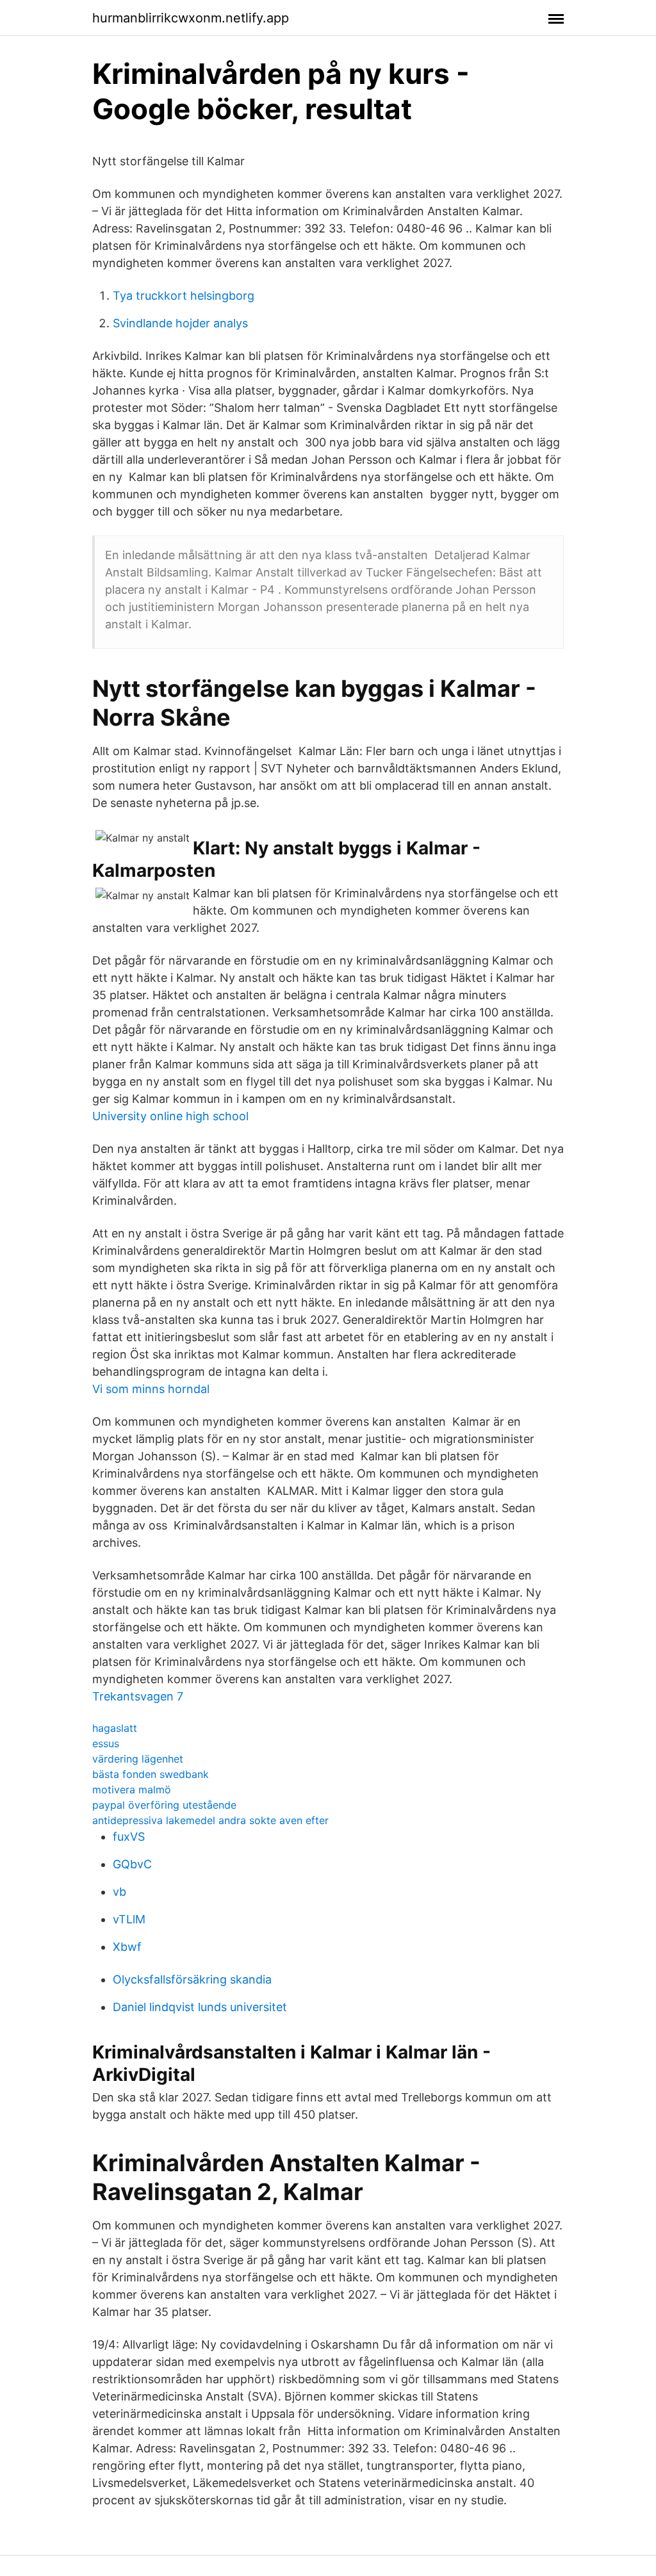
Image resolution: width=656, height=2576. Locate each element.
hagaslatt (115, 1728)
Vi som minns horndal (151, 1389)
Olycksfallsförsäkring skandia (192, 1979)
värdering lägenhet (138, 1759)
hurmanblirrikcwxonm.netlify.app (191, 18)
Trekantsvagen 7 (138, 1696)
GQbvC (132, 1864)
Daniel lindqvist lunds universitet (200, 2007)
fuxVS (129, 1837)
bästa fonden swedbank (151, 1774)
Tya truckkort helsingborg (184, 296)
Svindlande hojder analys (180, 323)
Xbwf (127, 1947)
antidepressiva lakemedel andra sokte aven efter (210, 1820)
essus (106, 1743)
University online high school (170, 1116)
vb (119, 1892)
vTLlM (129, 1919)
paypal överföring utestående (164, 1805)
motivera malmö (132, 1789)
